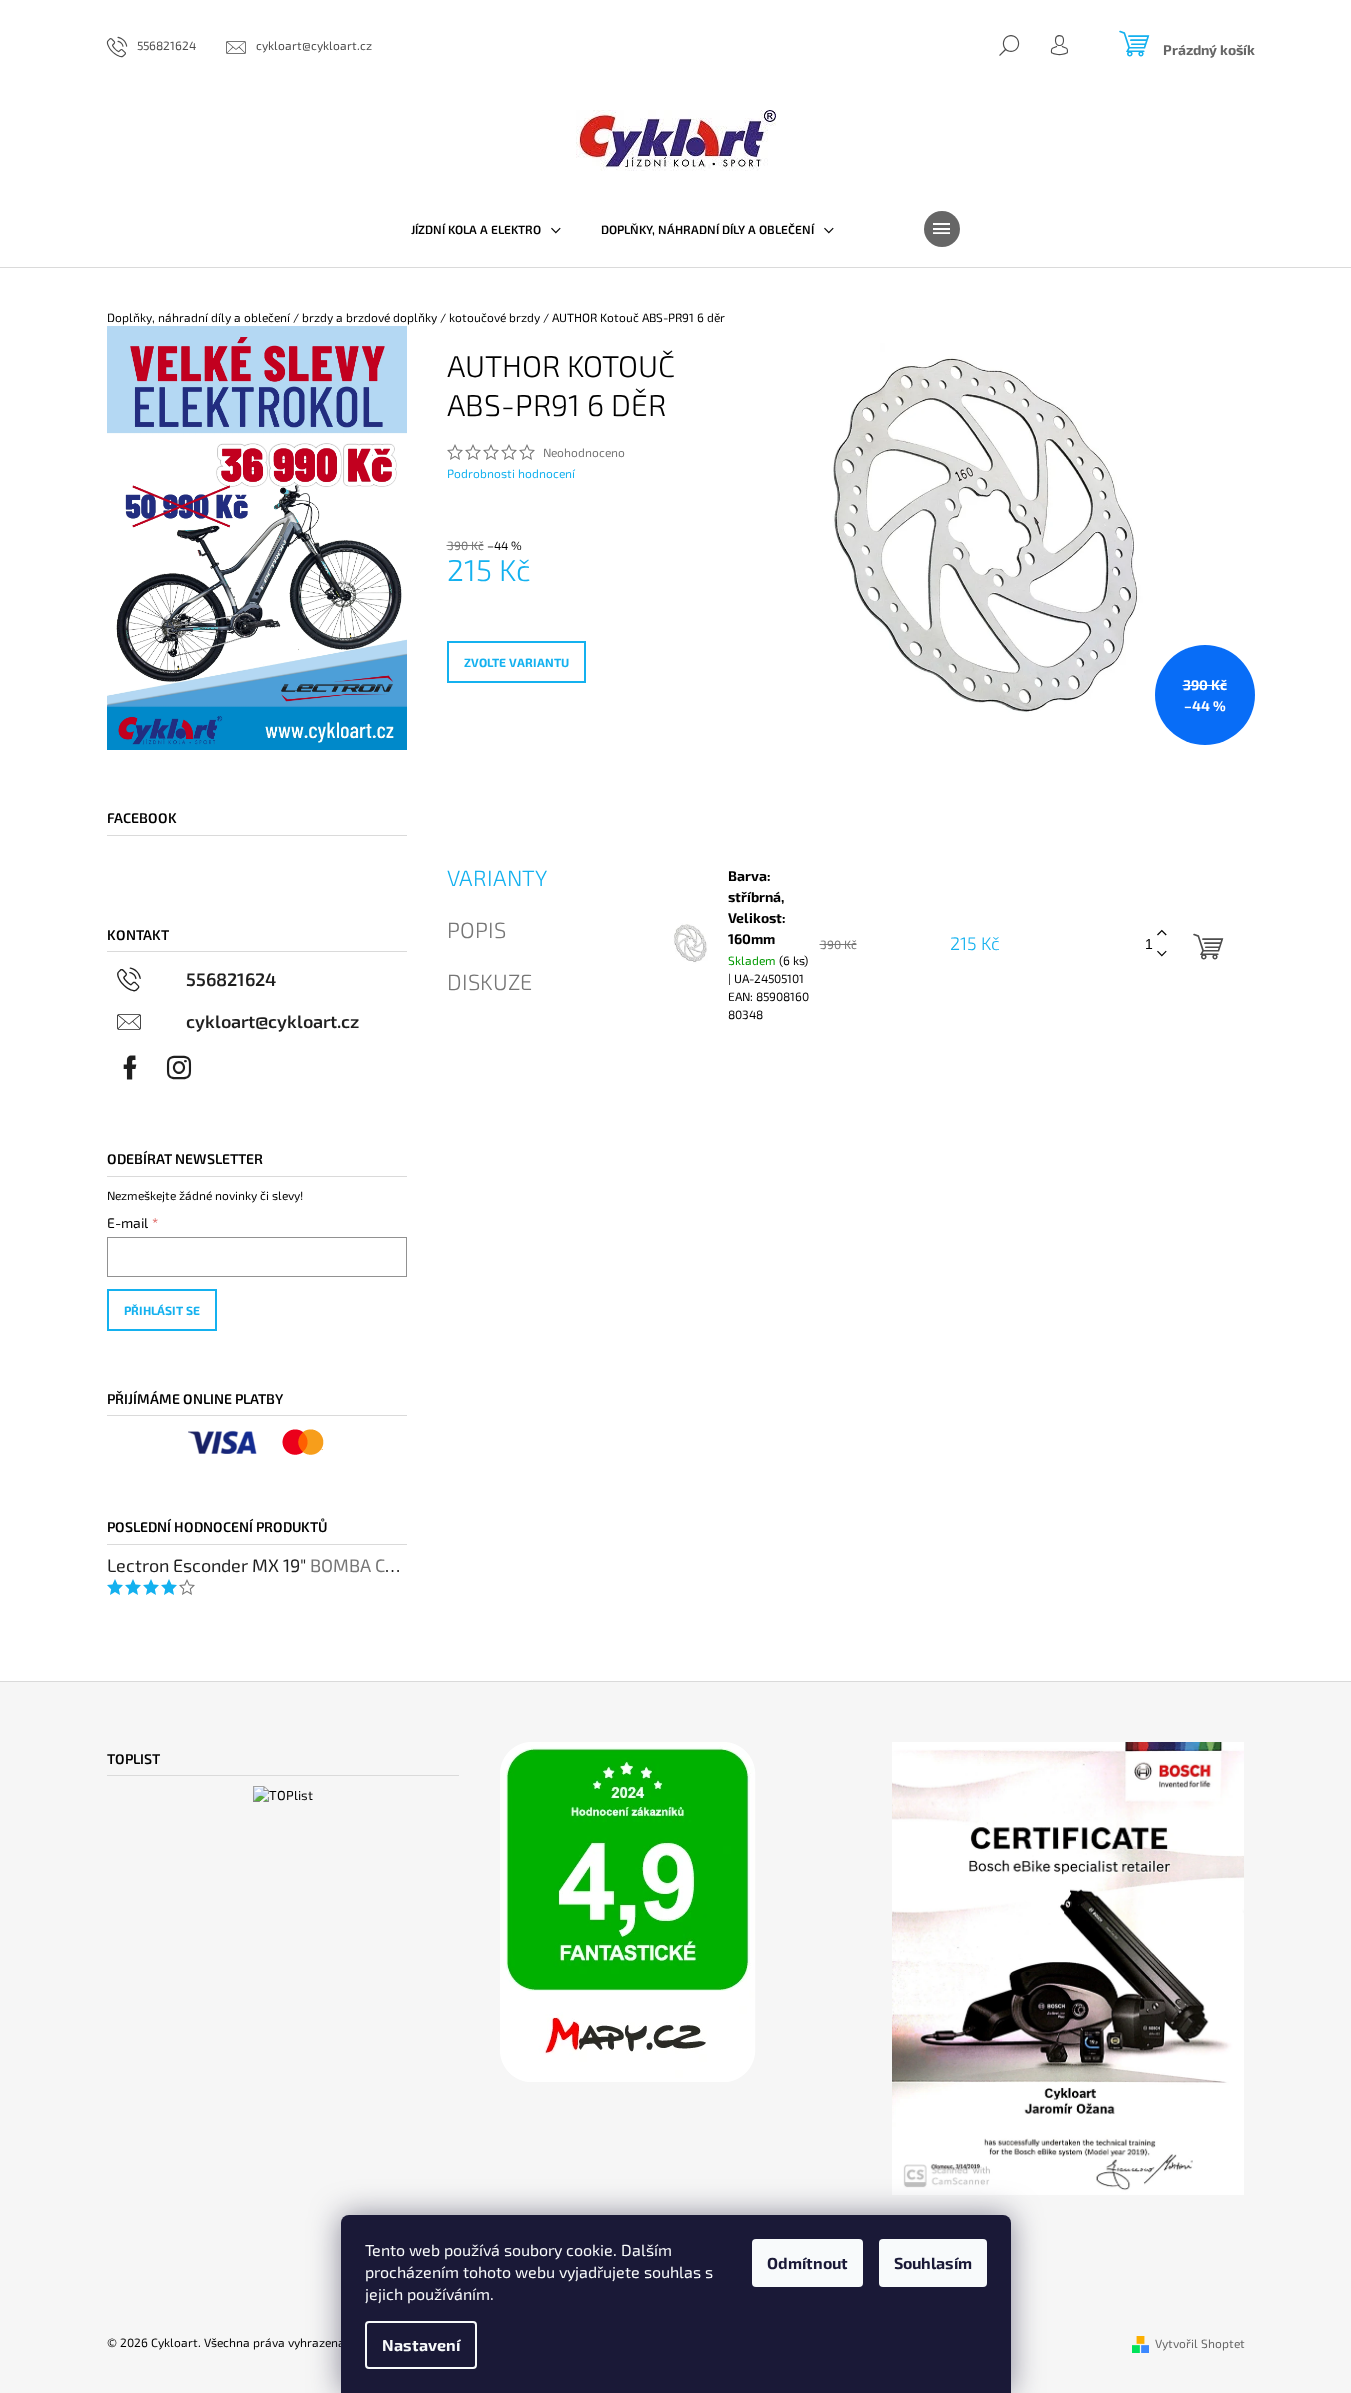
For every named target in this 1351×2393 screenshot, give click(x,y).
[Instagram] (179, 1068)
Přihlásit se (162, 1310)
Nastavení (421, 2344)
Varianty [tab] (497, 877)
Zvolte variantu (516, 662)
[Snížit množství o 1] (1162, 954)
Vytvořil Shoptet (1200, 2343)
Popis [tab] (476, 929)
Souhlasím (933, 2262)
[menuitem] (486, 229)
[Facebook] (130, 1068)
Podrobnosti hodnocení (511, 473)
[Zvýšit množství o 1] (1162, 933)
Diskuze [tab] (489, 981)
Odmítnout (807, 2262)
